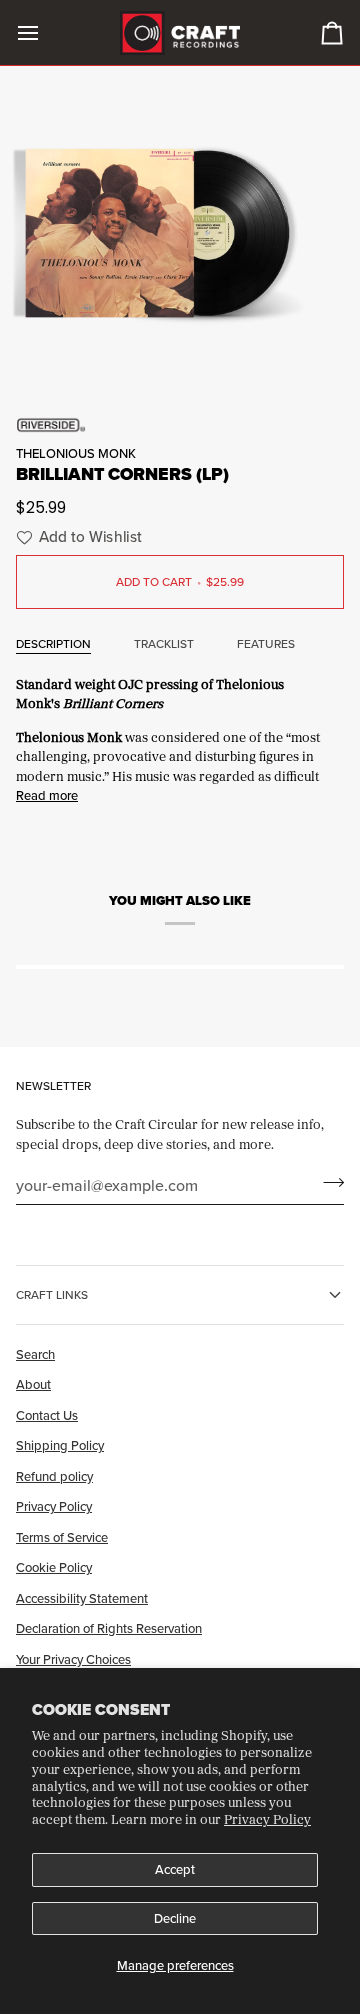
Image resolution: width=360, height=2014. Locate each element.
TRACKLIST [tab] (164, 643)
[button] (76, 537)
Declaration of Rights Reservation (109, 1628)
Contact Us (47, 1415)
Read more (47, 795)
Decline (175, 1918)
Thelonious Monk (76, 453)
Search (35, 1354)
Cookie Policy (54, 1567)
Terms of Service (62, 1537)
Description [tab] (53, 643)
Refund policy (54, 1476)
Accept (175, 1869)
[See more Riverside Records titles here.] (180, 425)
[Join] (327, 1182)
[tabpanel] (180, 738)
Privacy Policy (267, 1819)
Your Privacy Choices (73, 1659)
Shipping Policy (60, 1445)
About (33, 1384)
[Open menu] (46, 32)
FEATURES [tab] (266, 643)
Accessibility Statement (82, 1598)
